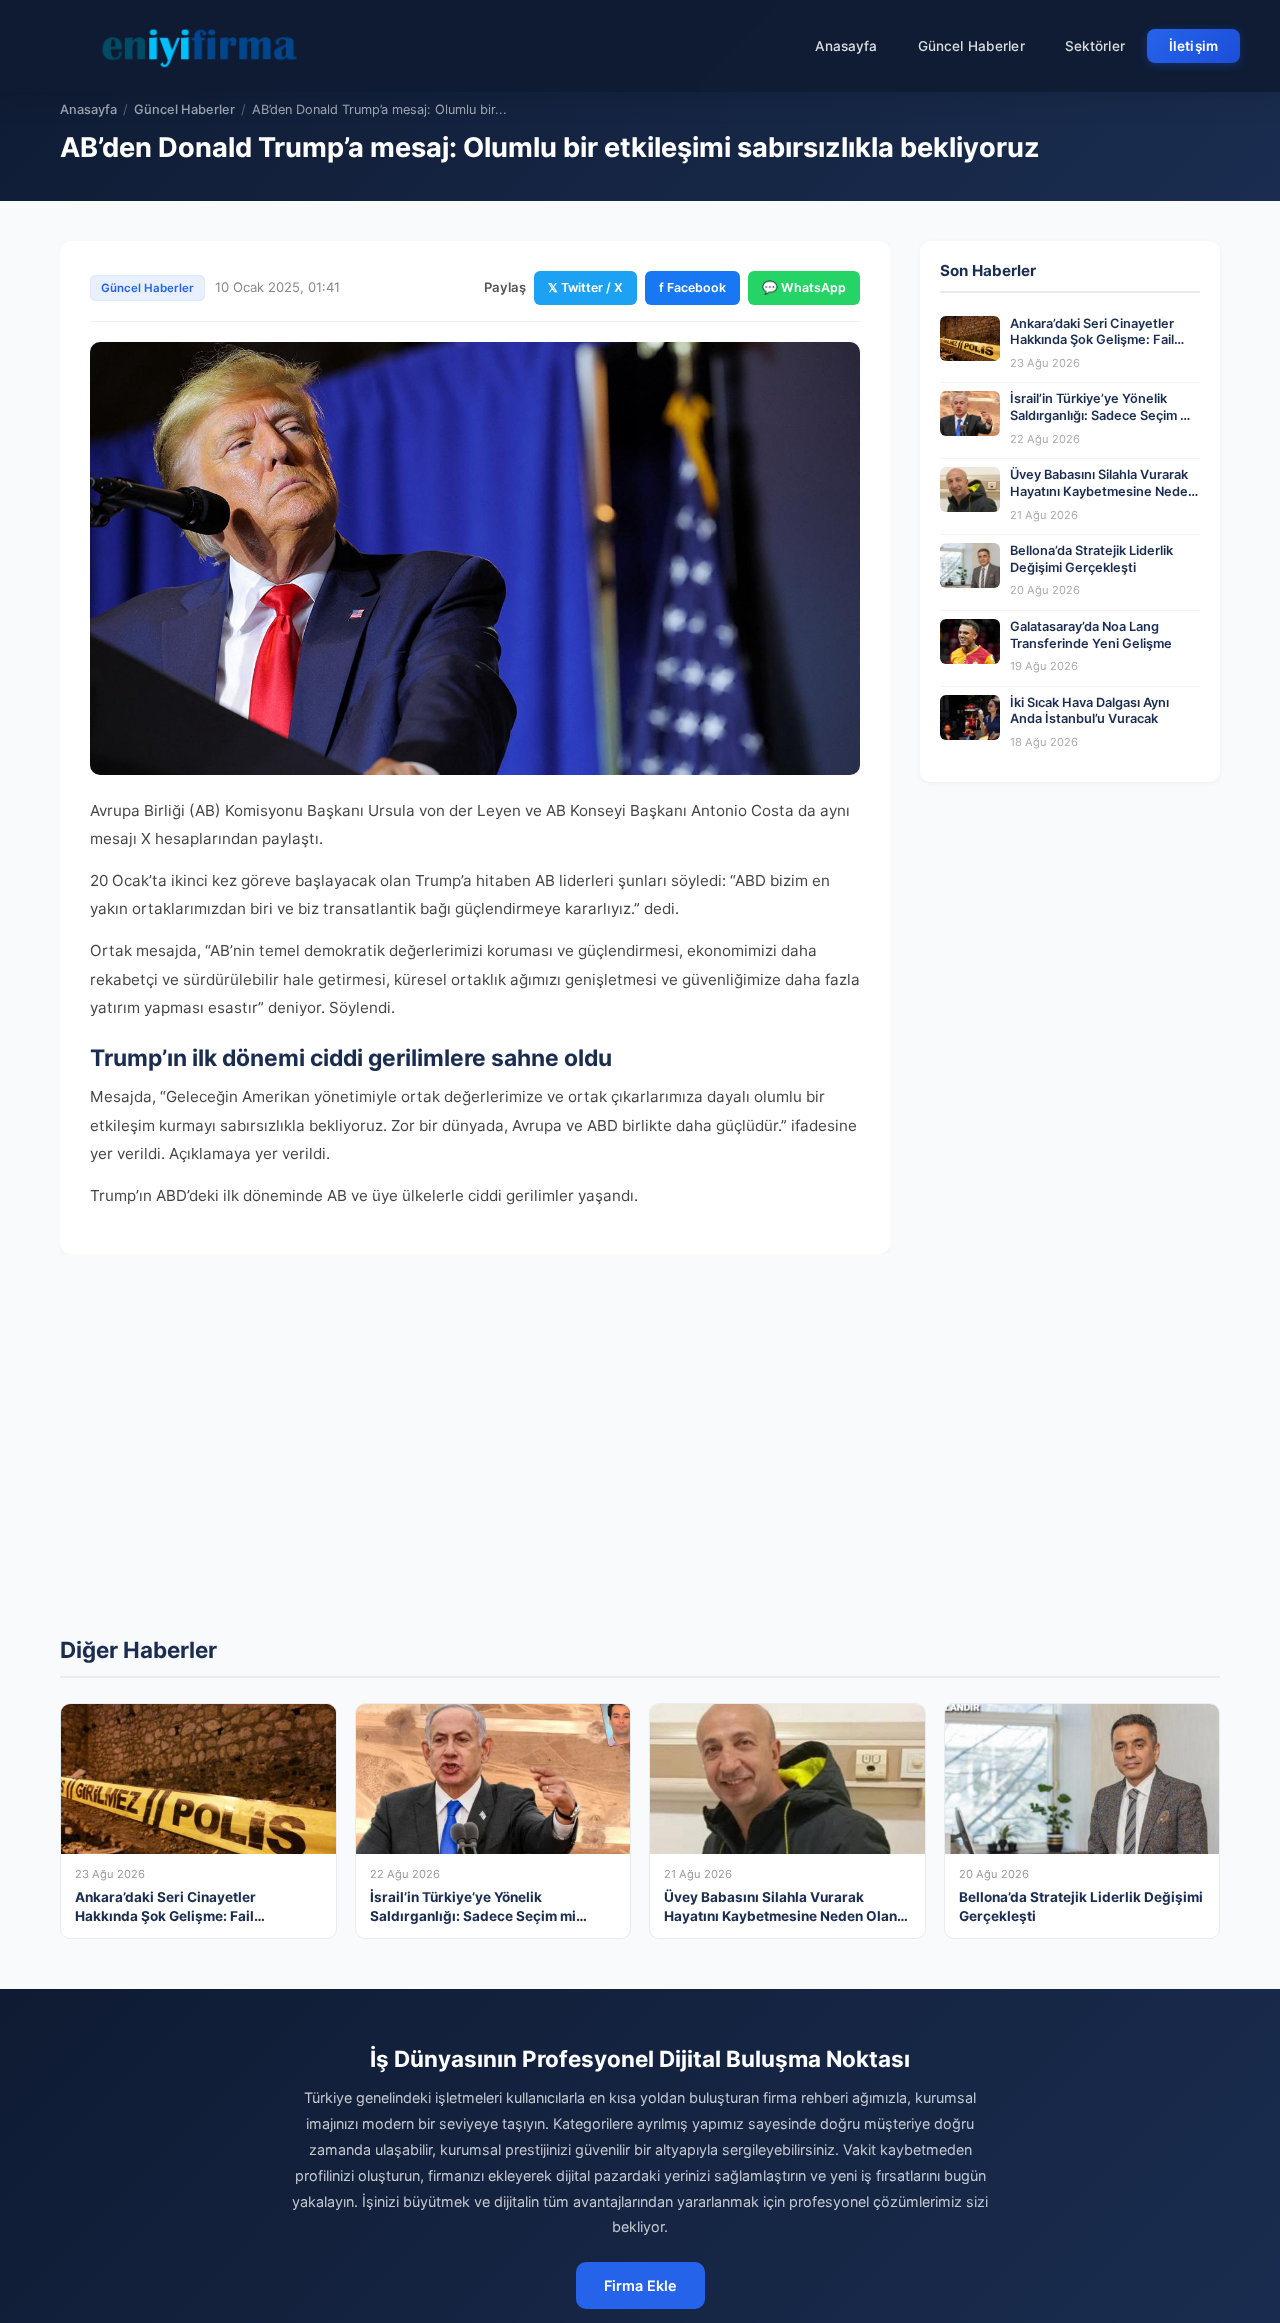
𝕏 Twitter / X (585, 287)
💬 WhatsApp (804, 287)
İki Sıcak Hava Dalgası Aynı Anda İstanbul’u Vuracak (1089, 711)
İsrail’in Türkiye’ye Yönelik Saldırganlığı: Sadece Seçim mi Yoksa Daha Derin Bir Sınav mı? (1103, 415)
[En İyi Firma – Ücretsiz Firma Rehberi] (199, 46)
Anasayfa (846, 46)
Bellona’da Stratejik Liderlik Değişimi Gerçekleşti (1091, 559)
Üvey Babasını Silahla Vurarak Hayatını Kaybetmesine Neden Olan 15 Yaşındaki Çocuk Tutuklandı (1103, 499)
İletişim (1193, 46)
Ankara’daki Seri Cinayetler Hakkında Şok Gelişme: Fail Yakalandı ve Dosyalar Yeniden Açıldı (1103, 348)
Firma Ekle (640, 2285)
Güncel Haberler (971, 46)
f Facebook (692, 287)
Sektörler (1095, 46)
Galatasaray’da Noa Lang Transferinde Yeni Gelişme (1091, 635)
